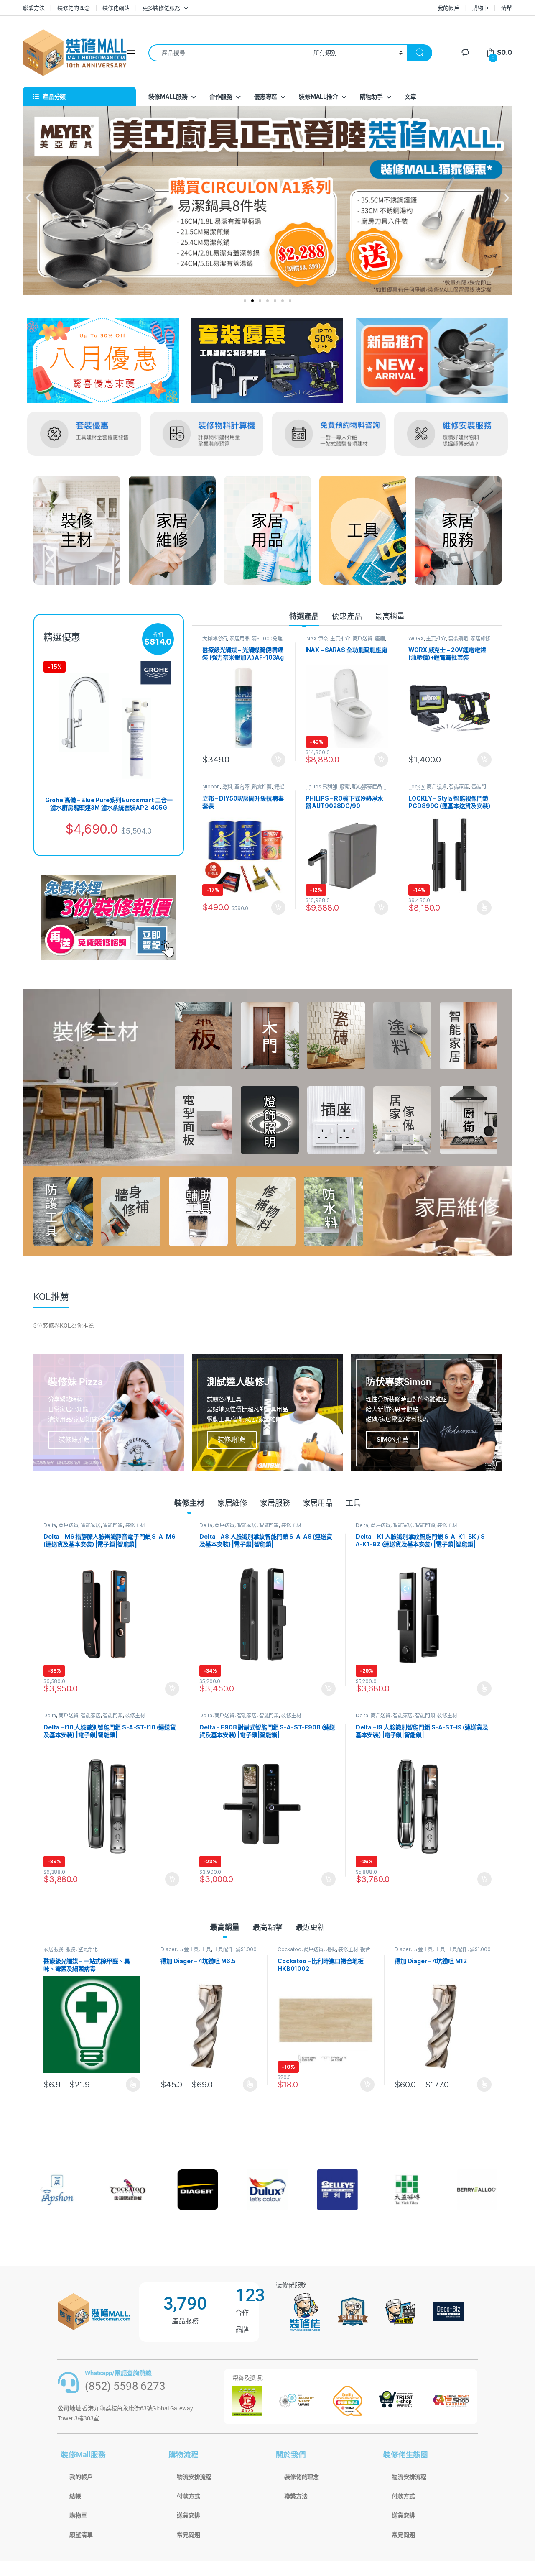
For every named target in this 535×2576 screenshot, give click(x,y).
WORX (416, 638)
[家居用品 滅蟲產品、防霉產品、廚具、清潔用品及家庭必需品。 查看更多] (267, 530)
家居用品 (239, 638)
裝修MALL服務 (168, 96)
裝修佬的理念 (73, 8)
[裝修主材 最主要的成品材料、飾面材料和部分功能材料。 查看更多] (77, 530)
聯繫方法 (34, 8)
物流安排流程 (194, 2477)
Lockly (416, 787)
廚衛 (345, 787)
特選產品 (304, 616)
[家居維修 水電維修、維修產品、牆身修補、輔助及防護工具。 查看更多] (172, 530)
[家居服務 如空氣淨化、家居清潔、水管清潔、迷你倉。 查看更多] (458, 530)
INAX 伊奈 (317, 638)
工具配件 (223, 1949)
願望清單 (81, 2535)
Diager (168, 1949)
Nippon (211, 787)
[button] (28, 198)
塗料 (227, 787)
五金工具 (189, 1949)
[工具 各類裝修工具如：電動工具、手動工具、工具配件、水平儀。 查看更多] (363, 530)
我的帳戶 (448, 8)
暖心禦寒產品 (367, 787)
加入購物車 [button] (278, 760)
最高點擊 (267, 1927)
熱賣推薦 (262, 787)
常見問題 (188, 2535)
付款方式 (188, 2496)
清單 (507, 8)
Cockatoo (289, 1949)
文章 (410, 96)
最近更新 (310, 1927)
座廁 (380, 638)
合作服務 (221, 96)
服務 (71, 1949)
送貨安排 (188, 2515)
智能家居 (459, 787)
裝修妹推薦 (74, 1440)
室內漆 (242, 787)
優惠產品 (347, 616)
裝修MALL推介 (318, 96)
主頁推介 (340, 638)
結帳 (75, 2496)
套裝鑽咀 (458, 638)
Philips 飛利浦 (321, 787)
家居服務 (275, 1503)
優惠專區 (266, 96)
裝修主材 (189, 1503)
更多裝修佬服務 (161, 8)
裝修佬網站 (116, 8)
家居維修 (232, 1503)
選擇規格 (484, 908)
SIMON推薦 (392, 1440)
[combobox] (229, 53)
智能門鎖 (113, 1525)
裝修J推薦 (232, 1440)
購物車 (480, 8)
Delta (50, 1525)
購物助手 (371, 96)
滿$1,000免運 (267, 638)
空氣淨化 (88, 1949)
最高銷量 (390, 616)
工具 (353, 1503)
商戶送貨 (363, 638)
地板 (331, 1949)
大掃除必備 (215, 638)
